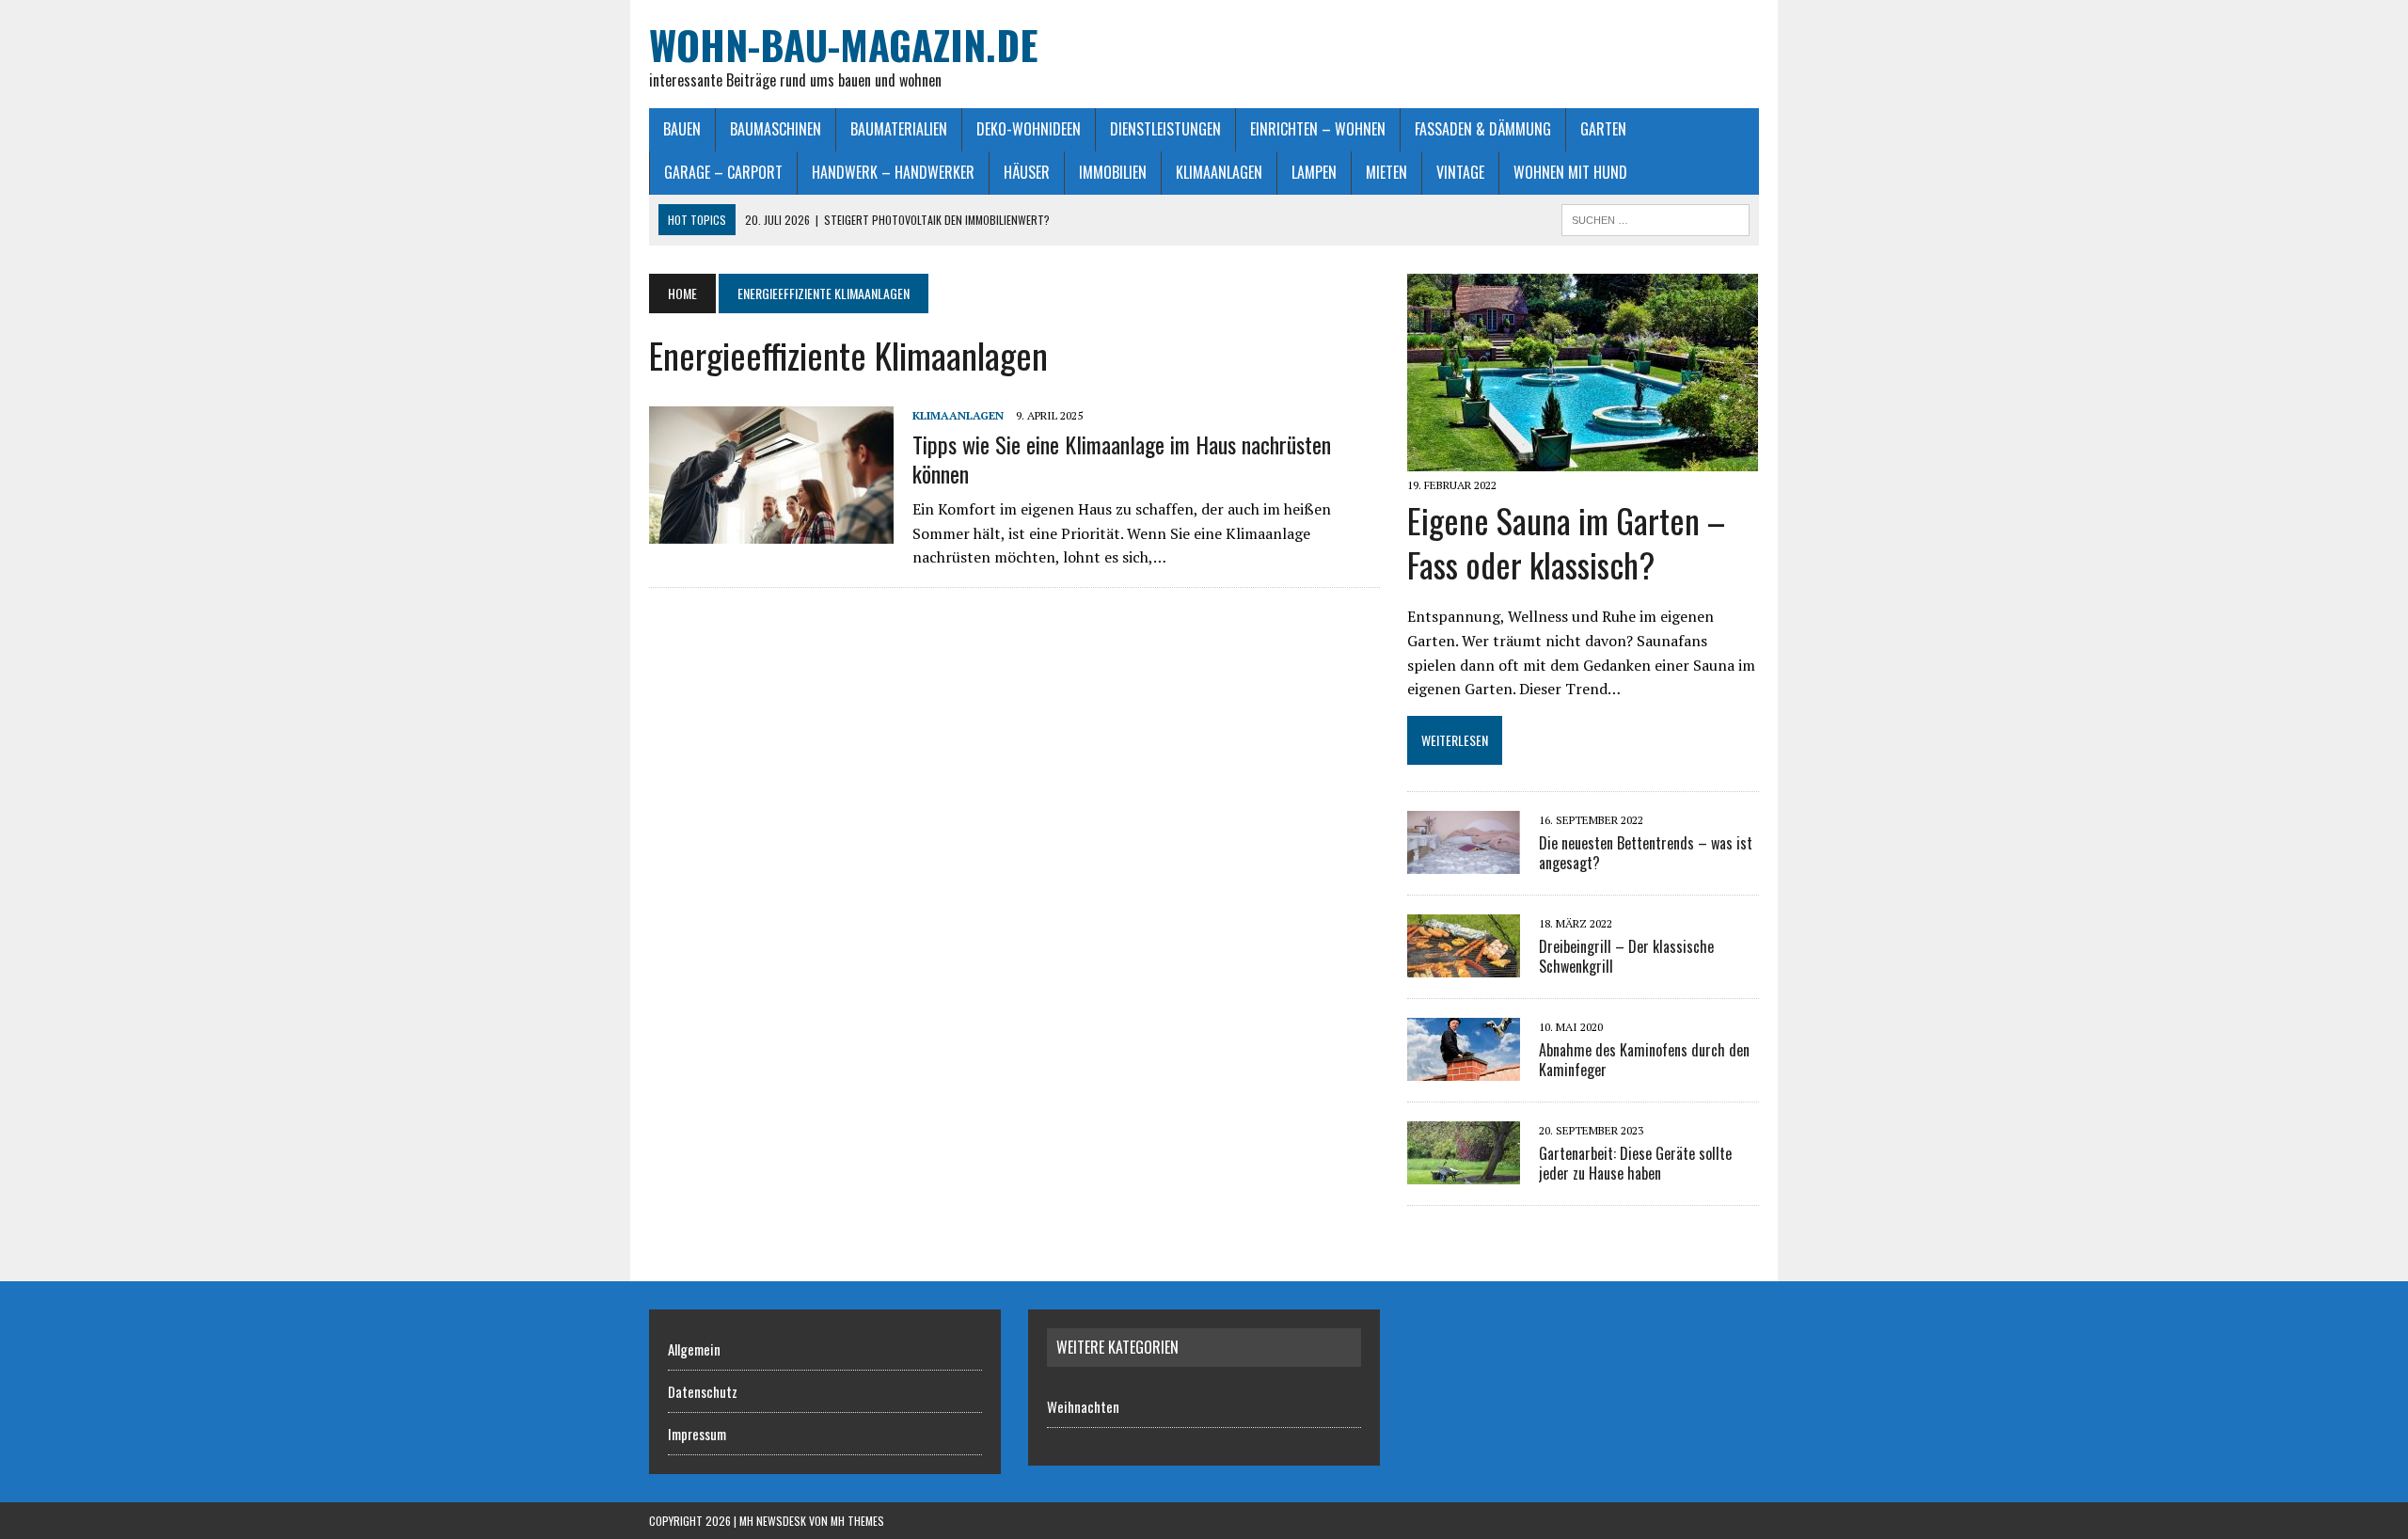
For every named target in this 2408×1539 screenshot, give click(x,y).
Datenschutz (703, 1391)
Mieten (1386, 172)
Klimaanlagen (1219, 172)
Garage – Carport (723, 172)
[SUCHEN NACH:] (1655, 217)
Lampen (1314, 172)
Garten (1603, 129)
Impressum (697, 1434)
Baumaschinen (776, 129)
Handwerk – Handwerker (893, 172)
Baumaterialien (899, 129)
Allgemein (694, 1349)
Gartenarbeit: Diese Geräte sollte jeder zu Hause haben (1635, 1163)
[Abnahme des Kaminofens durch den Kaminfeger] (1464, 1069)
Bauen (682, 129)
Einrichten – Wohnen (1318, 129)
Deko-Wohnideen (1029, 129)
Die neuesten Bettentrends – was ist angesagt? (1646, 853)
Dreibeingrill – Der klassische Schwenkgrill (1626, 956)
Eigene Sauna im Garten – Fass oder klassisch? (1566, 542)
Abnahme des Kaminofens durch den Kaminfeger (1644, 1060)
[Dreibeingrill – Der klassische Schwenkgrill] (1464, 965)
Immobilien (1113, 172)
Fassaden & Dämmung (1483, 129)
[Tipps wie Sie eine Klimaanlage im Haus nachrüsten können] (771, 532)
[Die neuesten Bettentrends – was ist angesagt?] (1464, 862)
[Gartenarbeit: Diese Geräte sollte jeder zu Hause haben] (1464, 1172)
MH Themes (857, 1521)
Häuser (1027, 172)
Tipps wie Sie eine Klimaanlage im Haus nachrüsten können (1122, 459)
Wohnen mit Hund (1570, 172)
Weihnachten (1083, 1406)
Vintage (1460, 172)
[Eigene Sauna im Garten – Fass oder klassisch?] (1583, 458)
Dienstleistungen (1165, 129)
